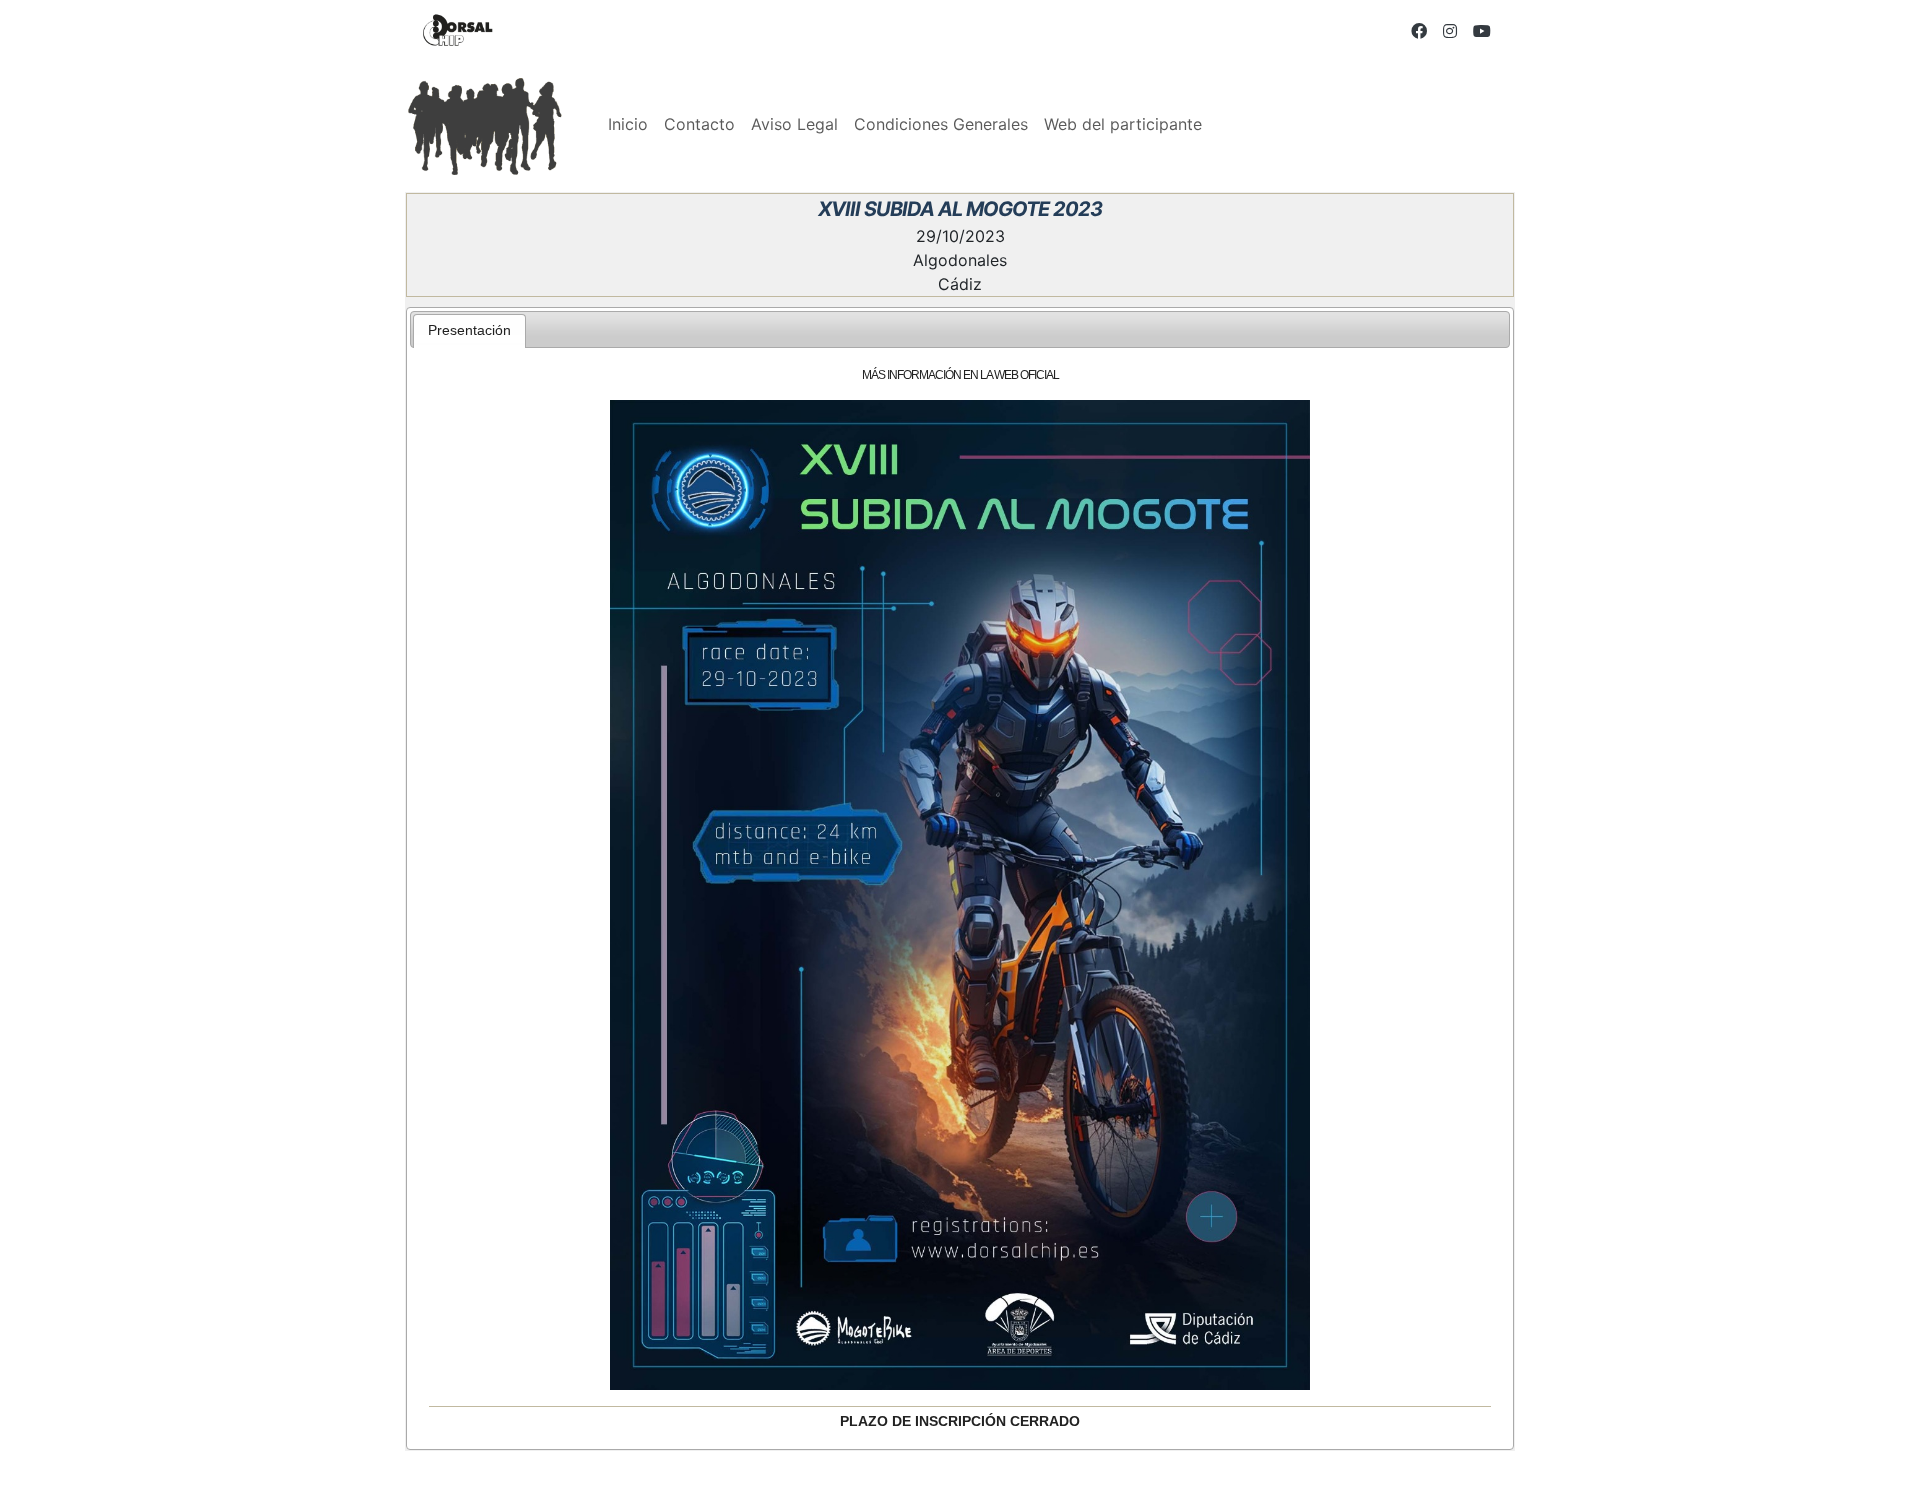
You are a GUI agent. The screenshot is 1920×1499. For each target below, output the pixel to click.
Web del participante (1123, 124)
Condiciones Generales (941, 124)
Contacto (699, 124)
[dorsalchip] (458, 30)
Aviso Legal (794, 124)
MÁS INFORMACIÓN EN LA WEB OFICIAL (960, 375)
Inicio (628, 124)
